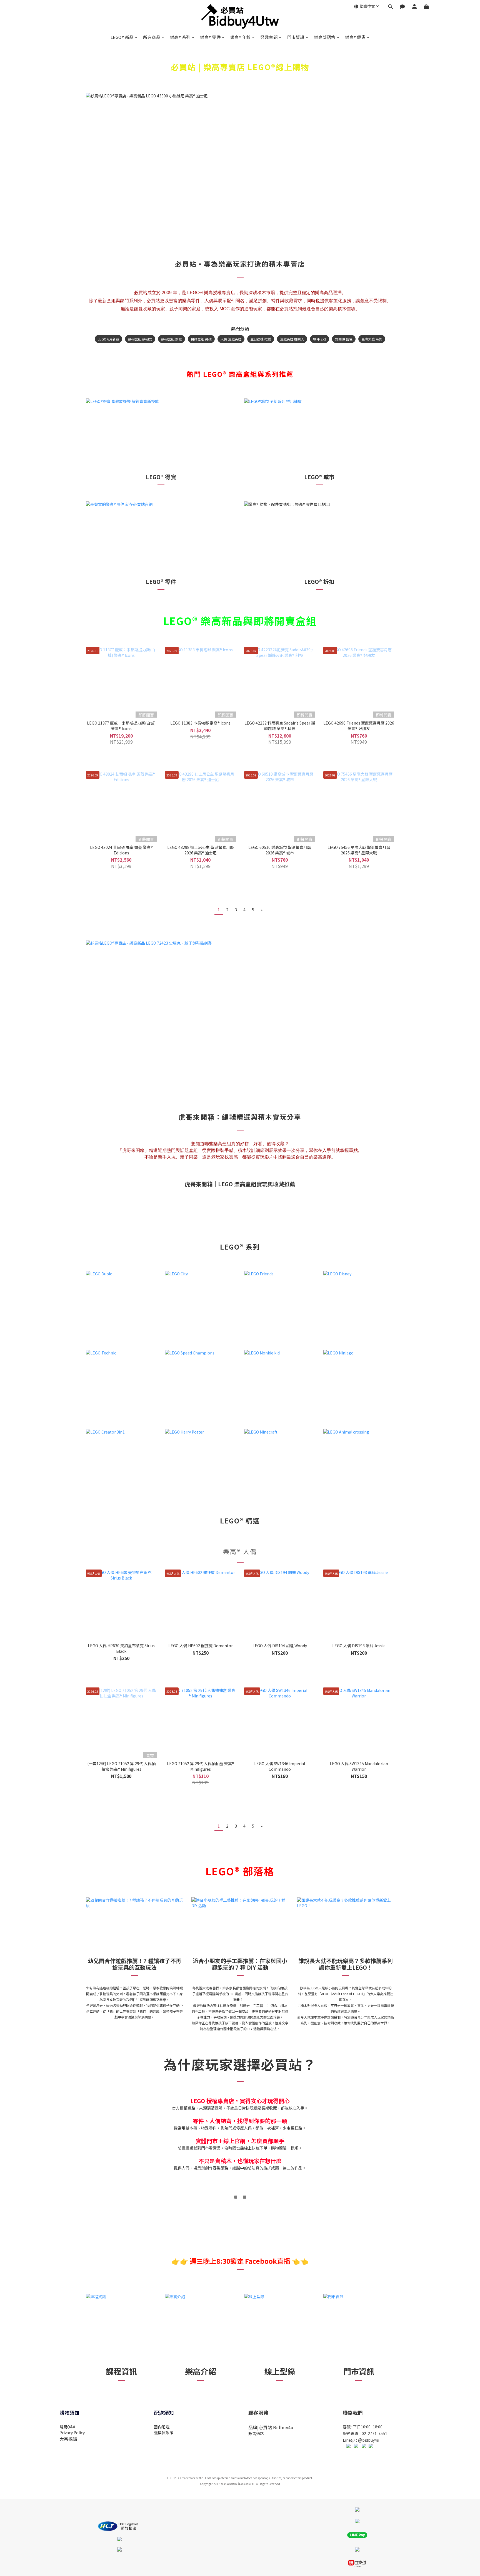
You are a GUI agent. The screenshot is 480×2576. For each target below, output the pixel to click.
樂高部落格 (325, 37)
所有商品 (152, 37)
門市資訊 (296, 37)
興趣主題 (269, 37)
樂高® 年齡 (241, 37)
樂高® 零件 (210, 37)
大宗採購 (68, 2439)
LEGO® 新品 (122, 37)
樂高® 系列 (180, 37)
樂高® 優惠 (355, 37)
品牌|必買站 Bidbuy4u (271, 2427)
